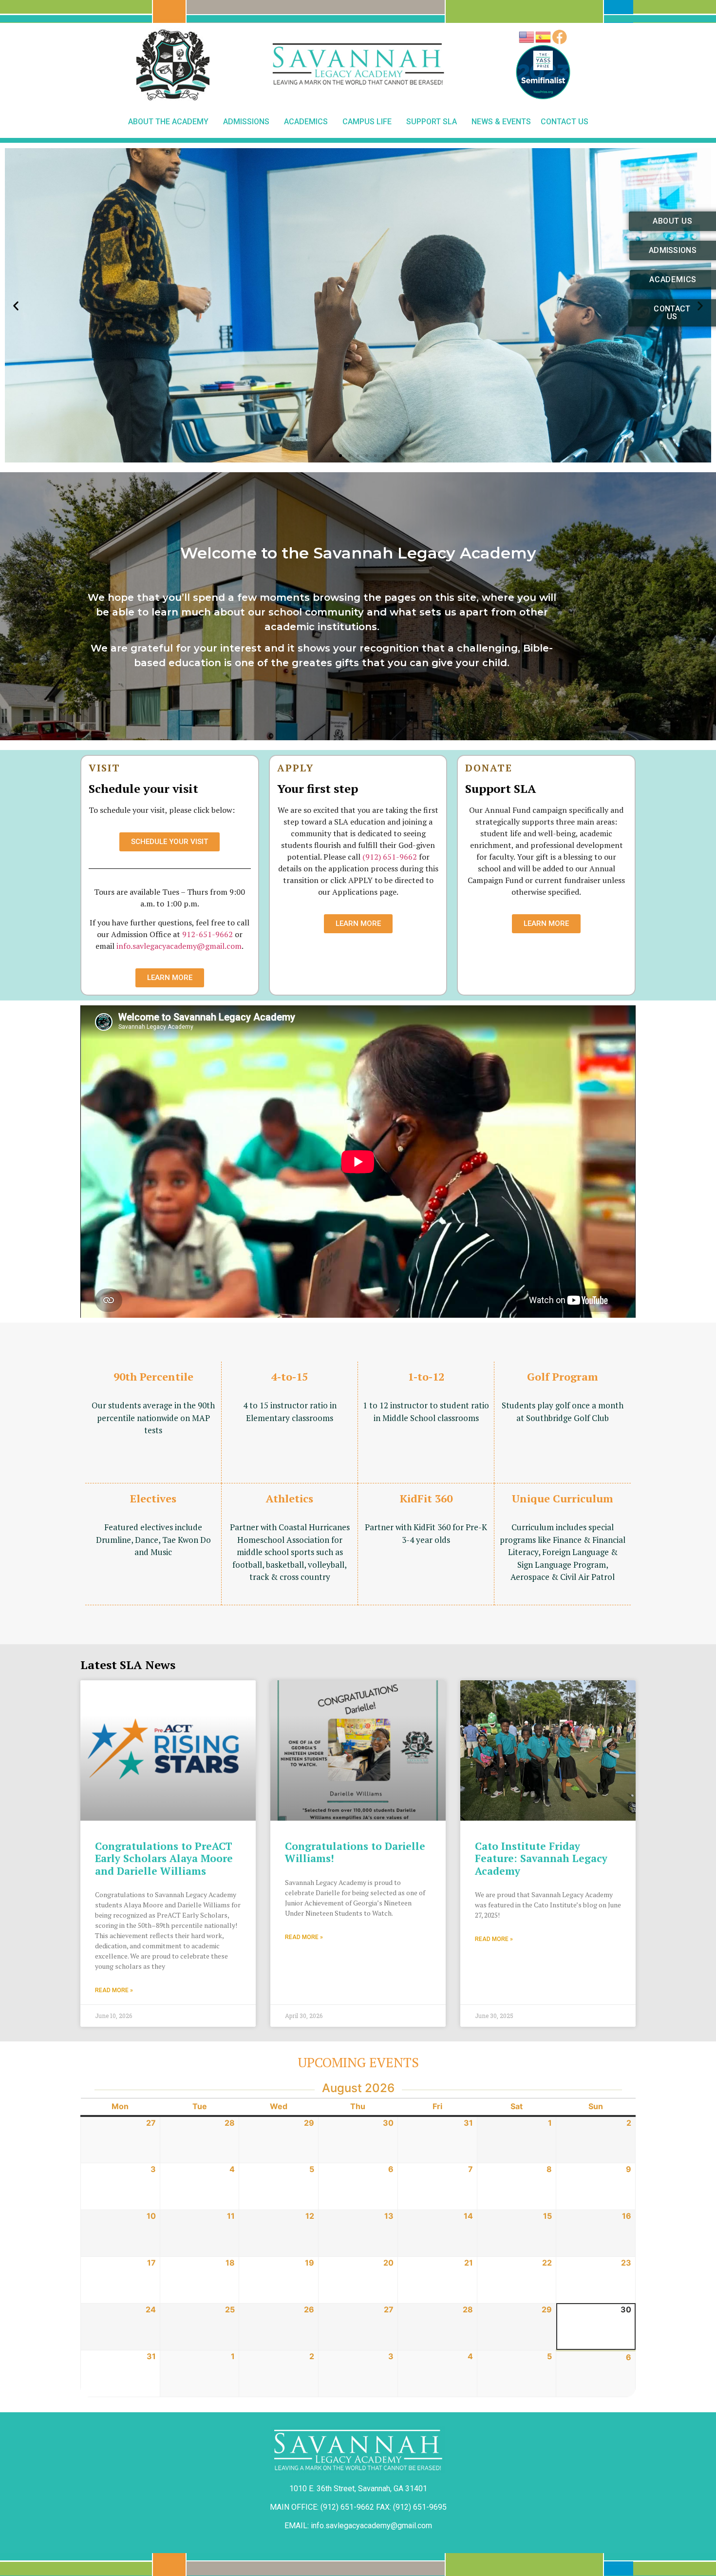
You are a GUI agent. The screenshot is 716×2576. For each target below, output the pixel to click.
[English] (527, 37)
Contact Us (565, 122)
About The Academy (168, 122)
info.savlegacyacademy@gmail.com (179, 946)
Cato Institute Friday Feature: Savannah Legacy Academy (541, 1858)
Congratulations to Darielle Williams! (355, 1852)
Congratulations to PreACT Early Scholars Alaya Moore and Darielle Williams (164, 1858)
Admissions (246, 122)
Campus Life (367, 122)
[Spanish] (544, 37)
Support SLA (432, 122)
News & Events (501, 122)
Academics (306, 122)
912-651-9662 (207, 934)
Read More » (114, 1990)
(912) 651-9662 (390, 857)
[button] (332, 456)
